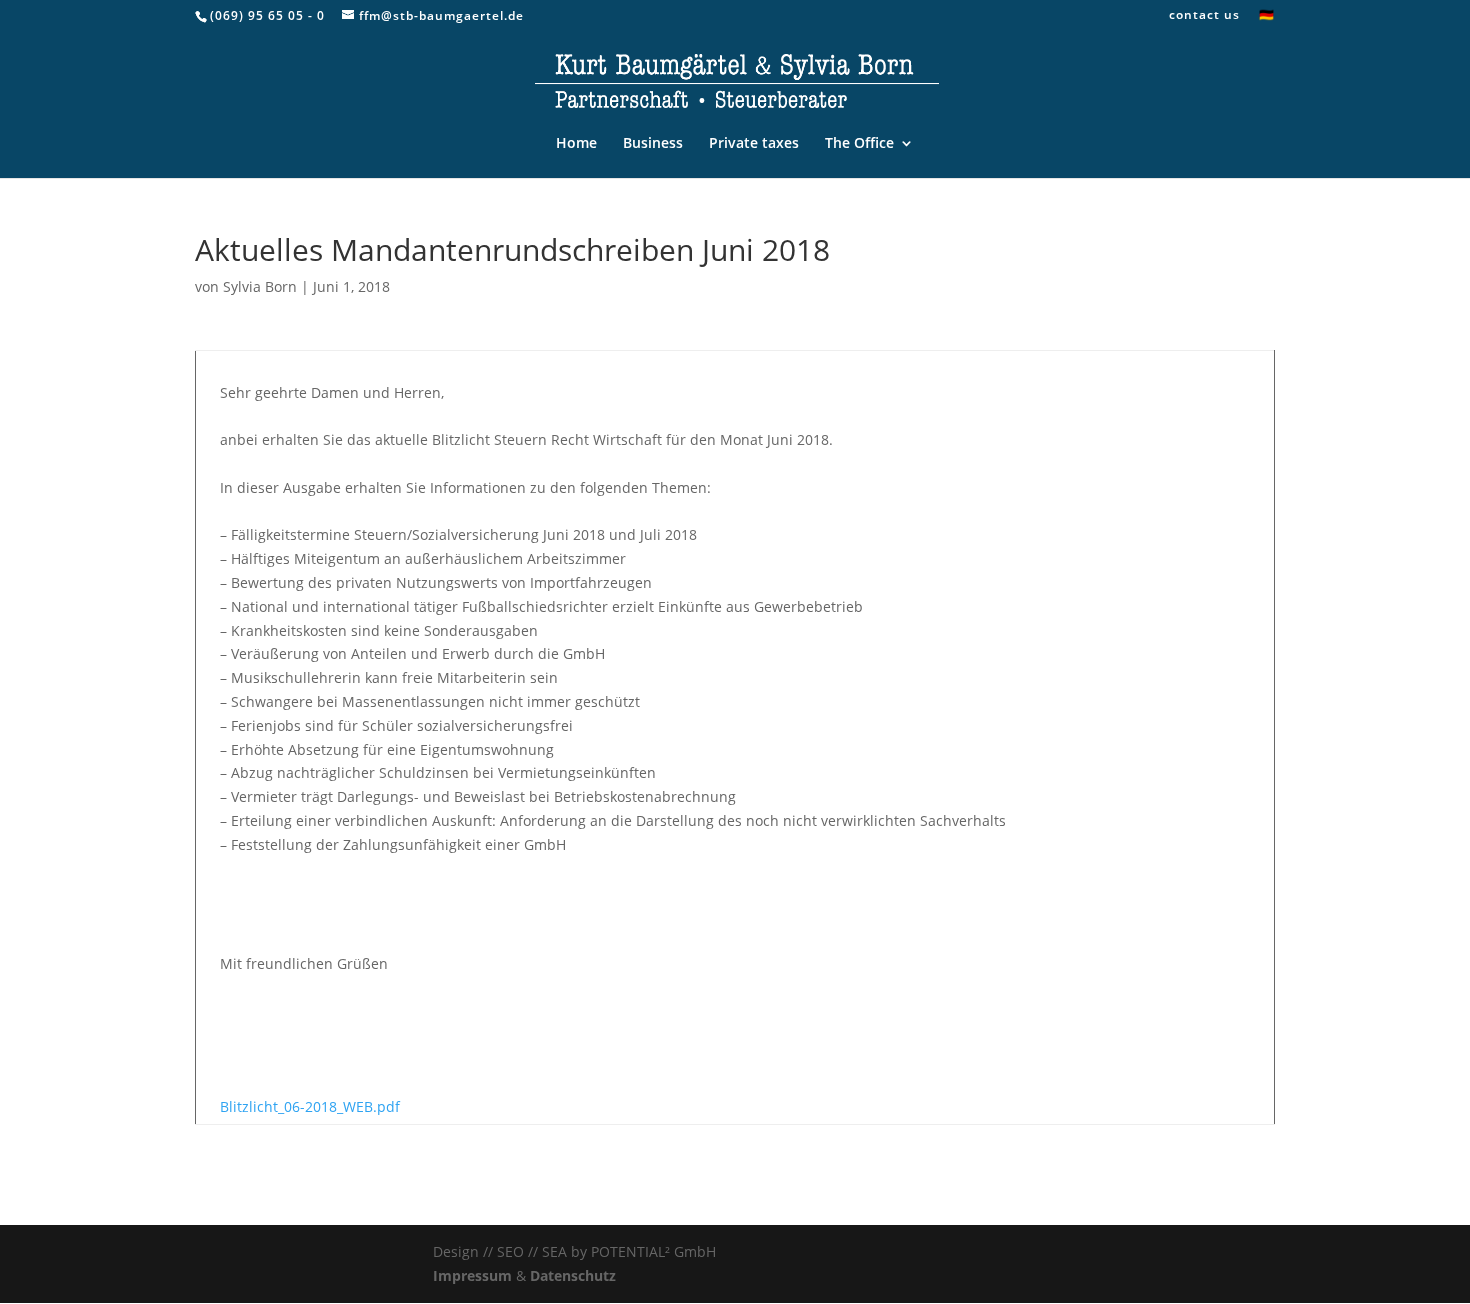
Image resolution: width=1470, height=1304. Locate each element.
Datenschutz (573, 1275)
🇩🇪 (1267, 16)
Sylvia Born (260, 286)
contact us (1204, 16)
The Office (859, 144)
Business (653, 144)
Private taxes (754, 144)
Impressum (472, 1275)
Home (576, 144)
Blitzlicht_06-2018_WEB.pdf (310, 1106)
